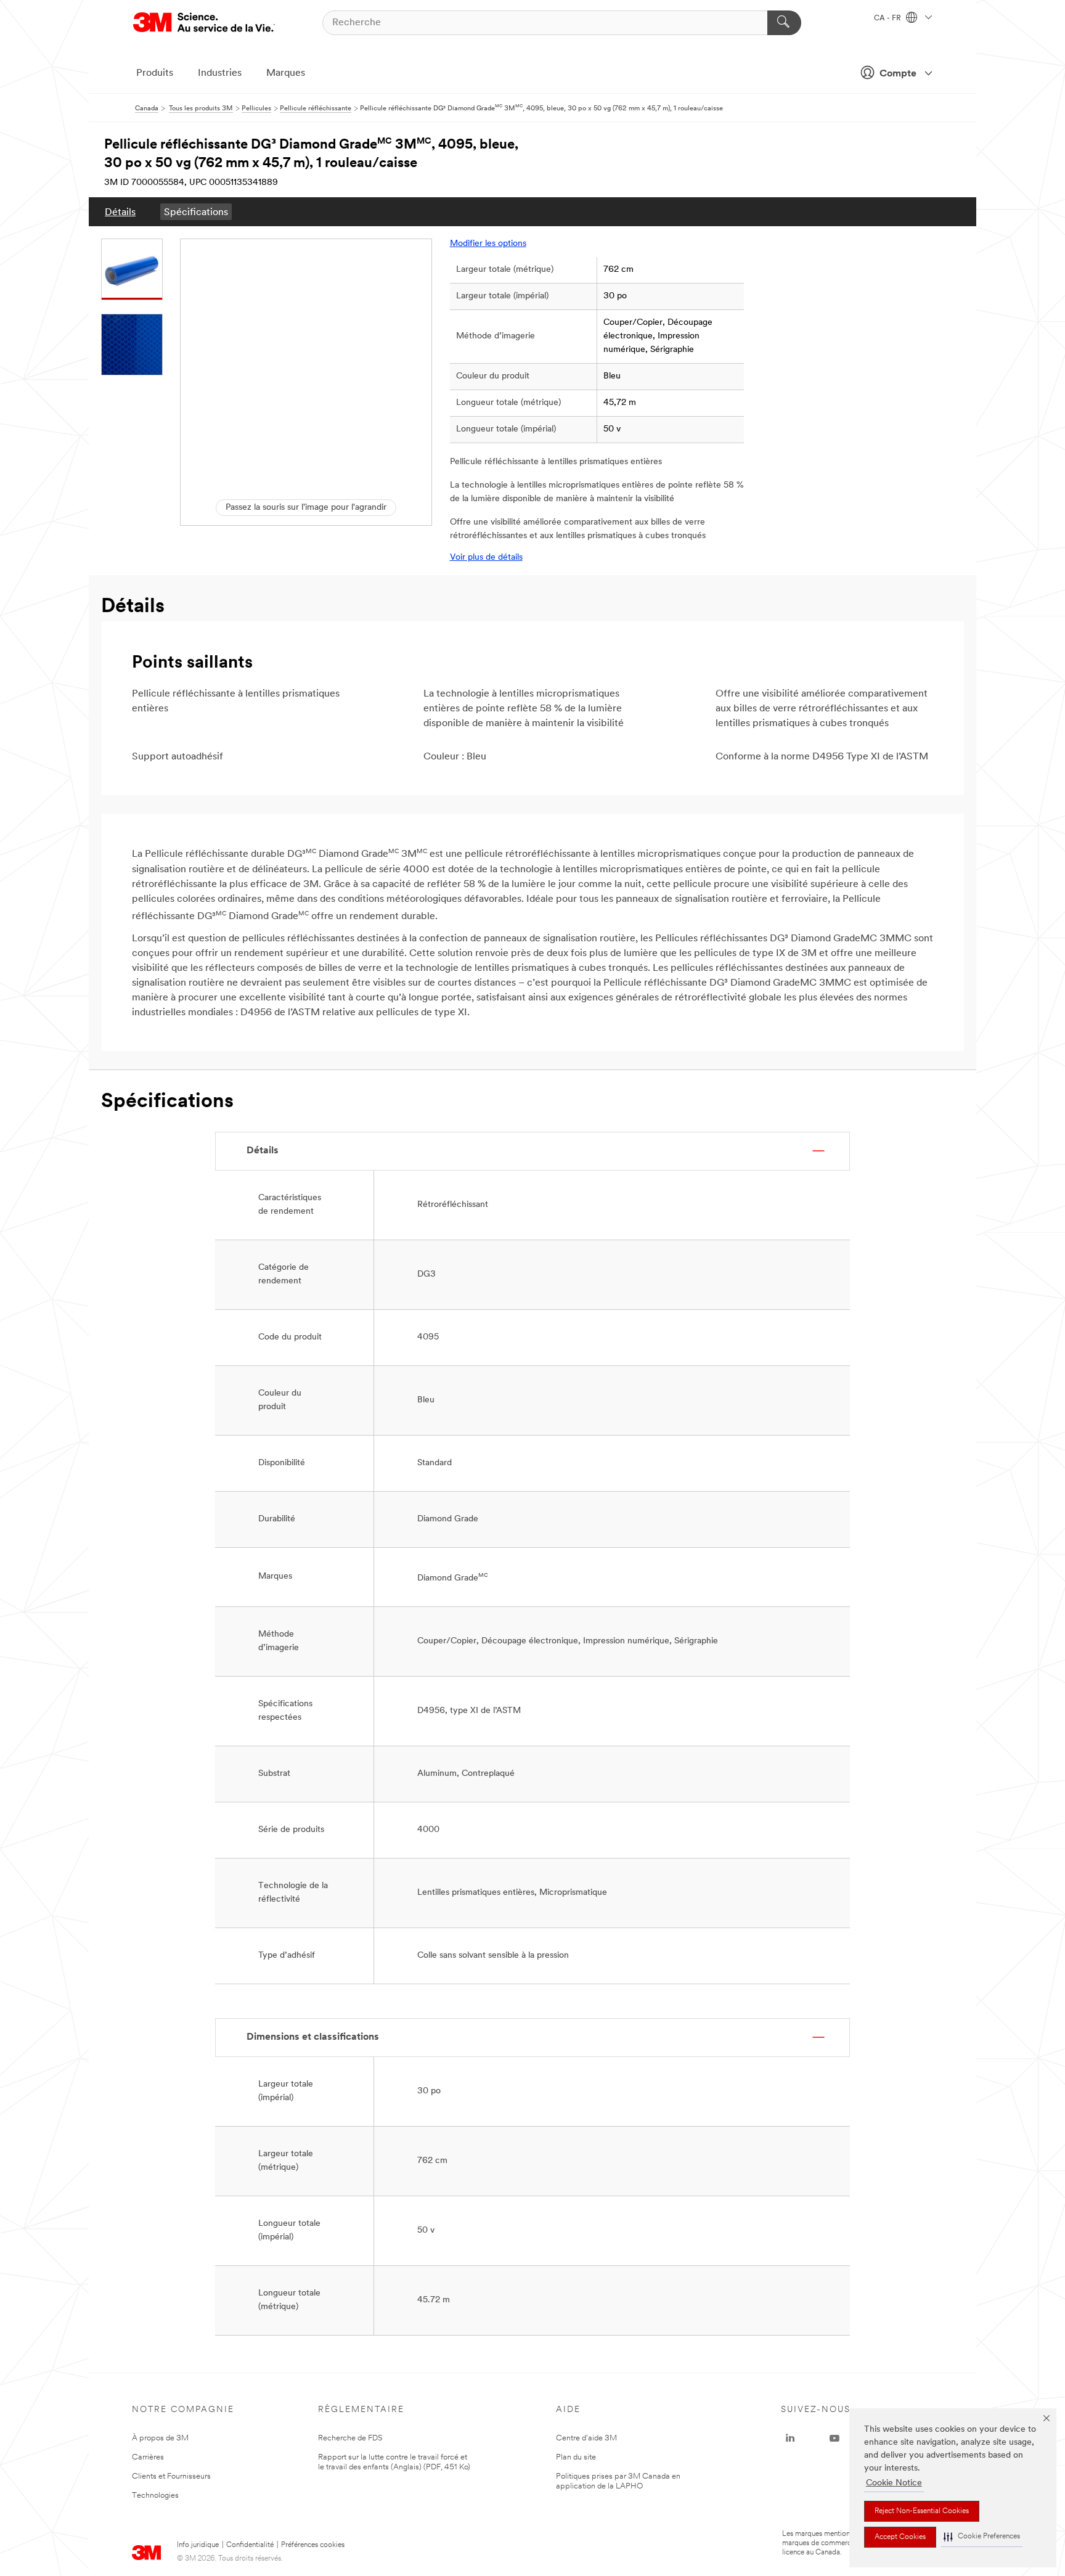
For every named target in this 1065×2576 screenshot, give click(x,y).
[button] (982, 2537)
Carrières (148, 2457)
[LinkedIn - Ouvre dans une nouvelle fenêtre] (790, 2439)
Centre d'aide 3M (586, 2438)
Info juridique (198, 2545)
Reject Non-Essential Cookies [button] (922, 2511)
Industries (220, 73)
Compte (898, 74)
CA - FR (888, 18)
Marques (286, 73)
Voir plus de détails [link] (486, 558)
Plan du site (576, 2457)
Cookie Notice (894, 2483)
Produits (155, 73)
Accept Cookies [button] (900, 2537)
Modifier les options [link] (488, 244)
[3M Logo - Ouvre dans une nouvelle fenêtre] (204, 22)
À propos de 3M (160, 2438)
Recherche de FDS (350, 2438)
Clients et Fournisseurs (171, 2476)
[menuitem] (120, 212)
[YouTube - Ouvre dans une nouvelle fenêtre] (834, 2439)
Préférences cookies (313, 2545)
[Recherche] (784, 23)
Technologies (155, 2496)
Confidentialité (250, 2545)
